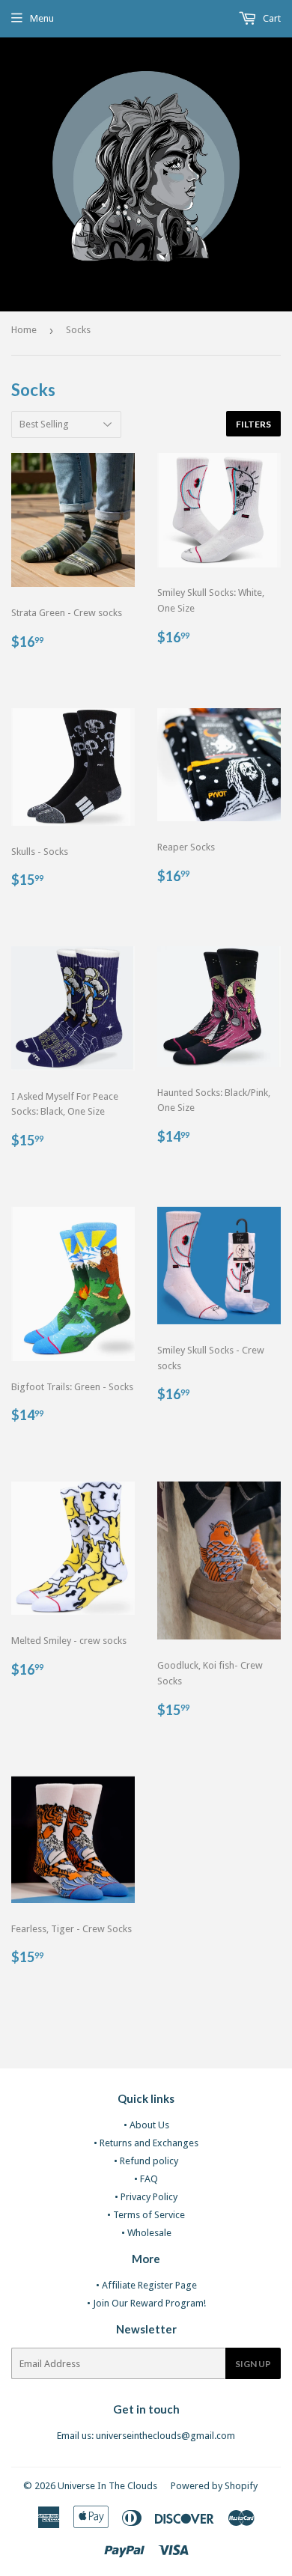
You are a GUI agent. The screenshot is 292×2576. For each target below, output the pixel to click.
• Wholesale (146, 2233)
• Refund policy (146, 2161)
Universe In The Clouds (107, 2486)
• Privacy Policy (146, 2197)
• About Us (146, 2125)
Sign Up (253, 2364)
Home (24, 330)
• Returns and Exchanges (146, 2143)
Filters (253, 424)
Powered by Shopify (214, 2486)
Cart (271, 18)
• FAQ (146, 2179)
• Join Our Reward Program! (146, 2303)
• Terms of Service (146, 2215)
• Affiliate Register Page (146, 2285)
